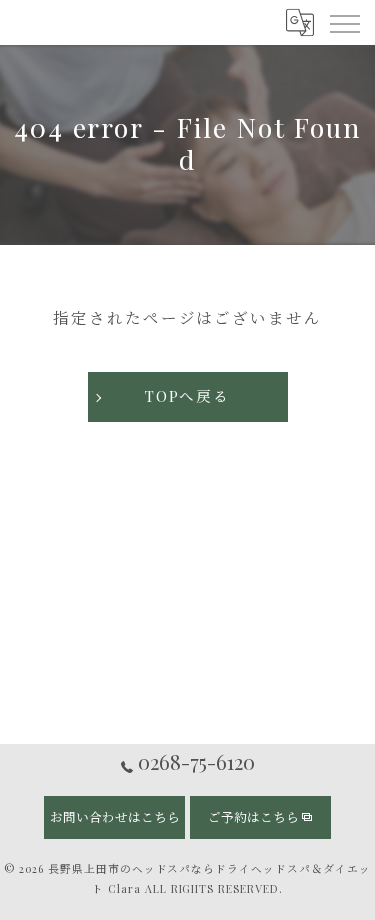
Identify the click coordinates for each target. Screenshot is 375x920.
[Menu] (344, 22)
